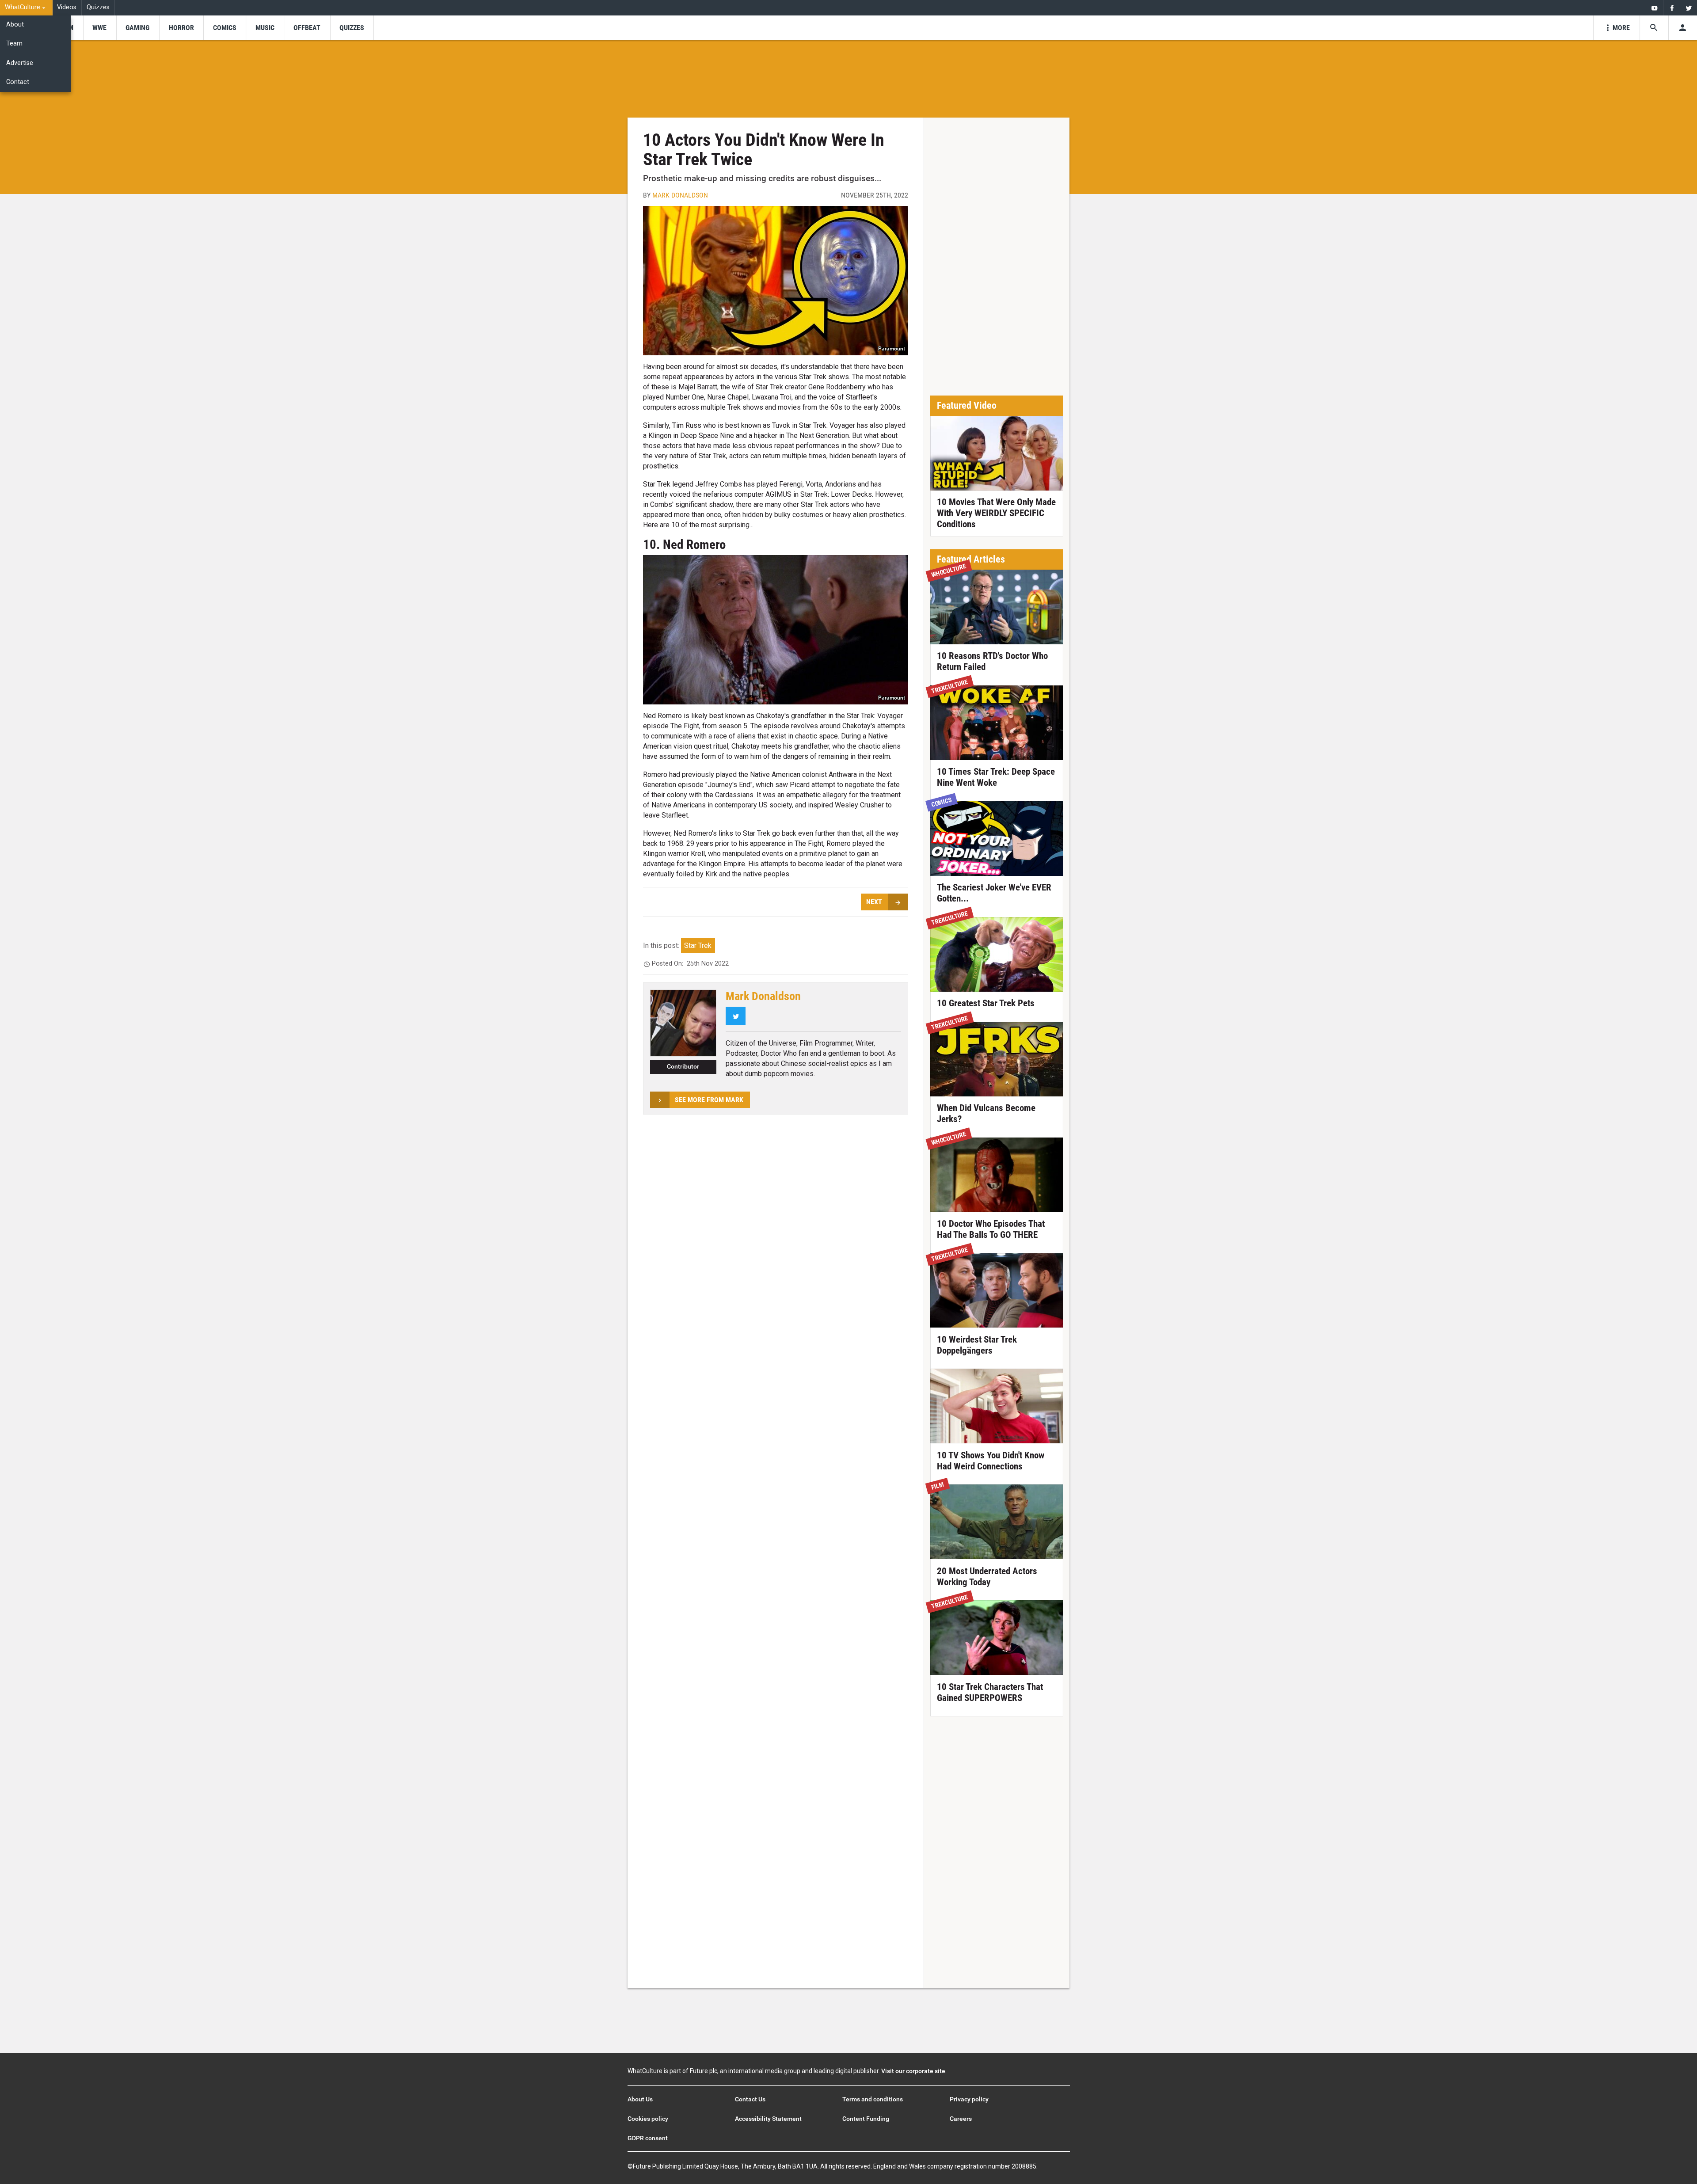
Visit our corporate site (913, 2071)
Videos (67, 7)
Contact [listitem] (18, 82)
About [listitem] (15, 25)
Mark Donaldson (680, 195)
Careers (961, 2119)
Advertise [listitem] (20, 63)
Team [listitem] (14, 44)
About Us (640, 2099)
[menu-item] (100, 28)
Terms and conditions (873, 2099)
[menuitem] (26, 8)
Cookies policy (648, 2119)
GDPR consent (648, 2138)
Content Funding (866, 2119)
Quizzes (98, 7)
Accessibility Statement (768, 2119)
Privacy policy (969, 2099)
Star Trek (698, 946)
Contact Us (750, 2099)
